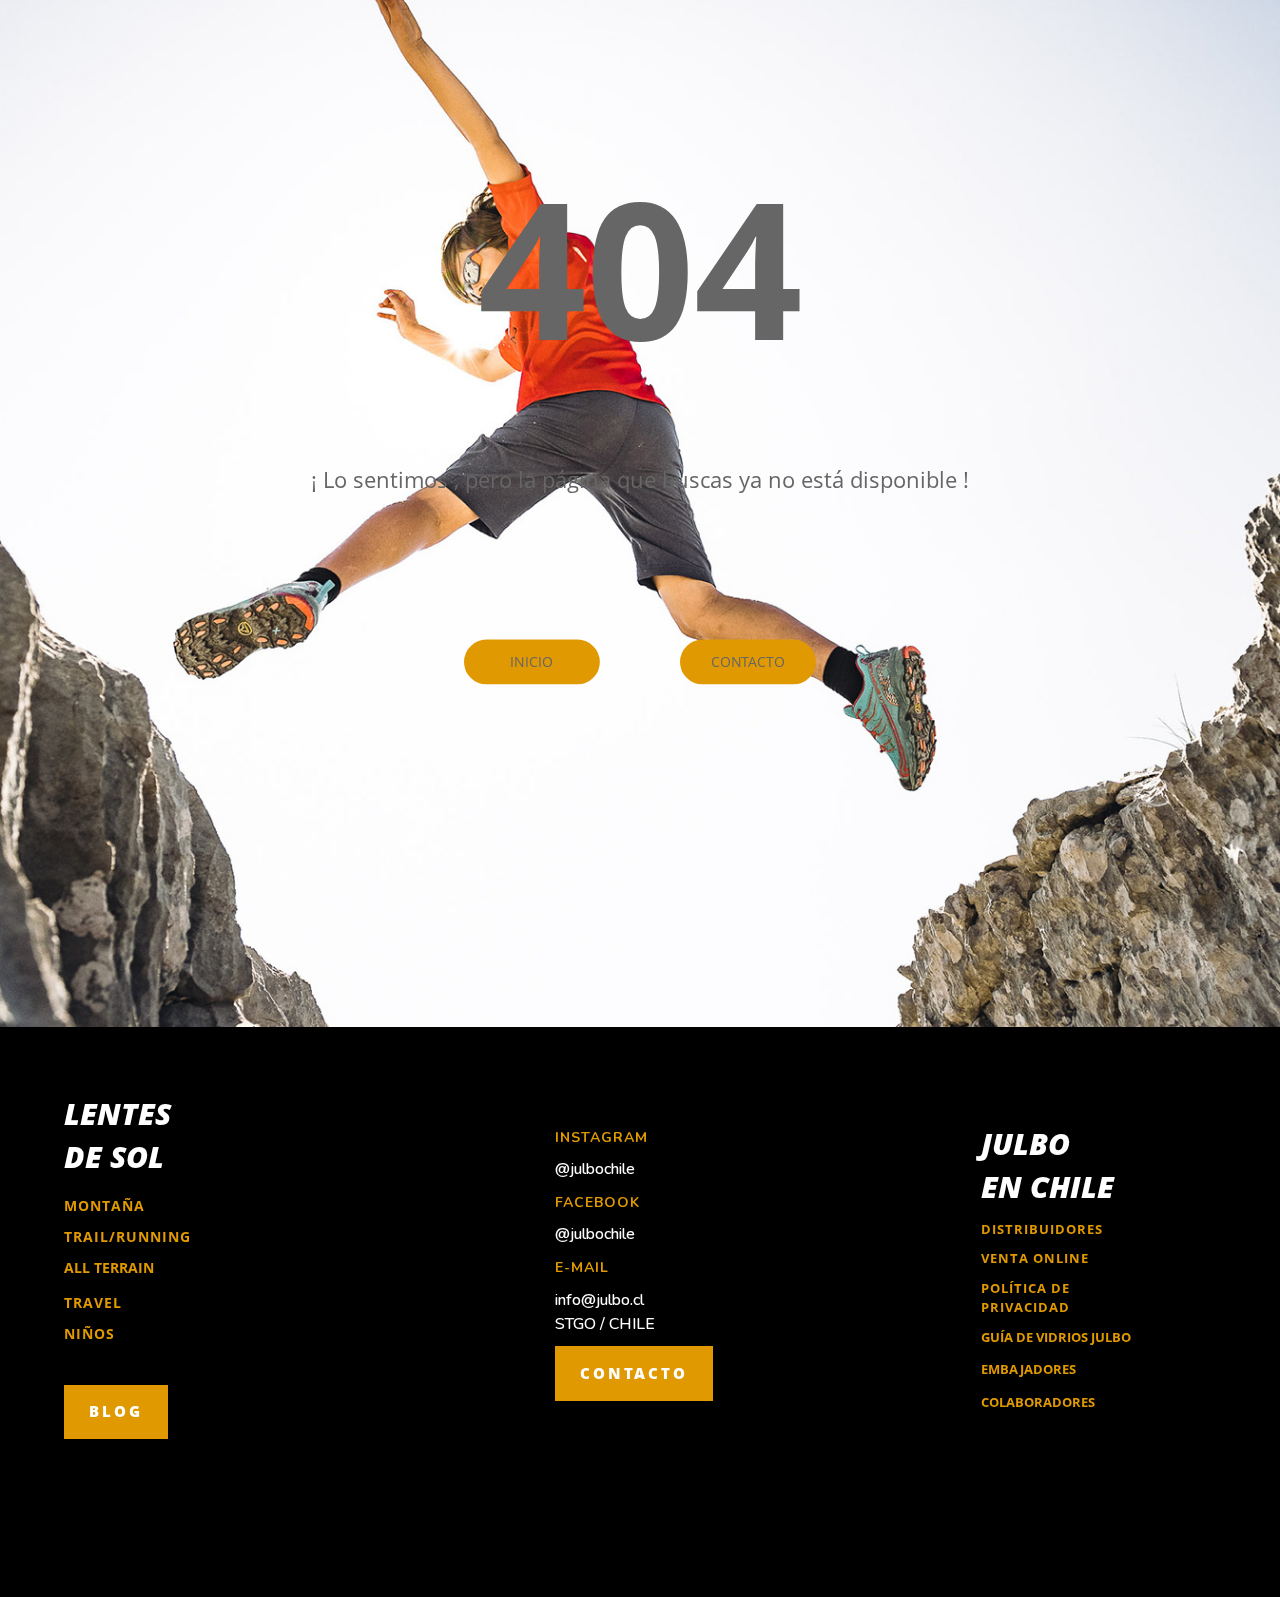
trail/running (127, 1236)
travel (93, 1302)
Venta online (1035, 1258)
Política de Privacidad (1025, 1298)
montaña (104, 1205)
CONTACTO (634, 1373)
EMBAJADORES (1028, 1369)
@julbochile (595, 1169)
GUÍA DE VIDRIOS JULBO (1056, 1337)
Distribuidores (1042, 1229)
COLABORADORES (1038, 1402)
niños (89, 1333)
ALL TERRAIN (109, 1267)
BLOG (116, 1411)
